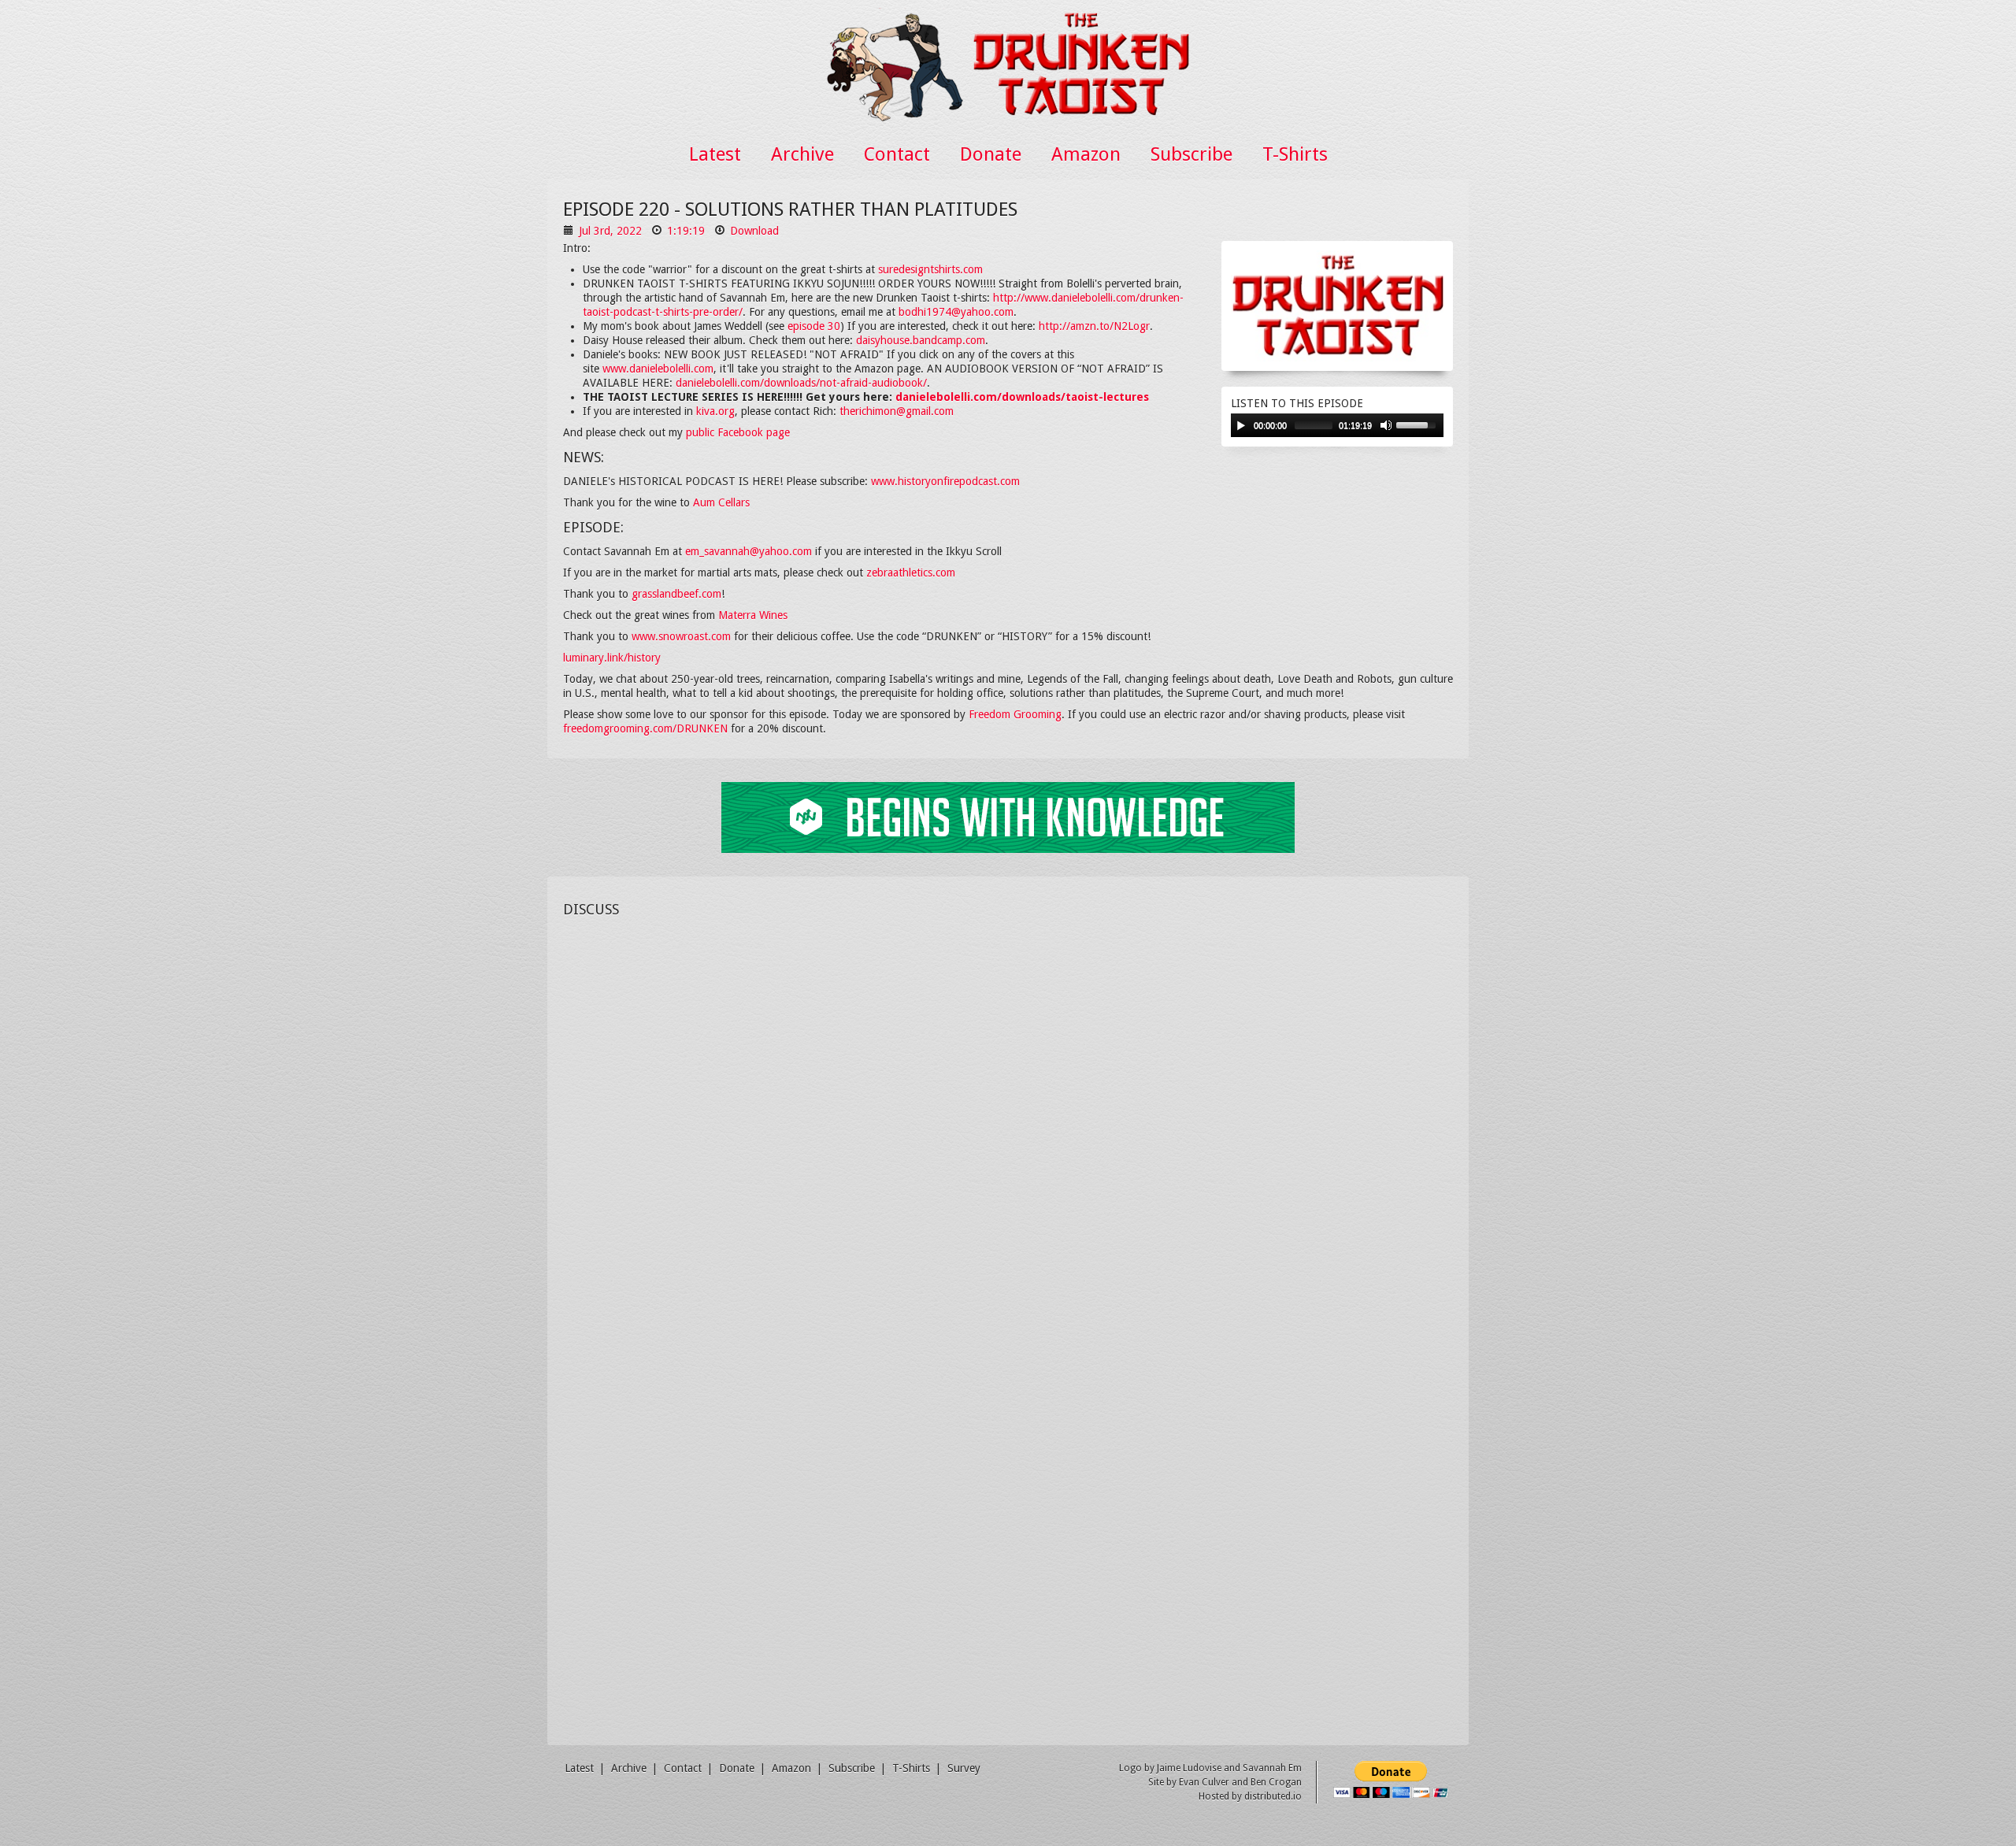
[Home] (1008, 64)
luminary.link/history (612, 658)
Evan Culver (1204, 1782)
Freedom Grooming (1015, 714)
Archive (802, 154)
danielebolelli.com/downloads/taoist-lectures (1022, 397)
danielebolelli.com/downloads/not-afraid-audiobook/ (801, 383)
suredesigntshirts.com (930, 269)
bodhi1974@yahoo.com (956, 312)
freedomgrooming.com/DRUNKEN (645, 728)
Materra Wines (753, 615)
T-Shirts (1295, 154)
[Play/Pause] (1241, 425)
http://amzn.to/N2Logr (1094, 326)
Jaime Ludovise (1189, 1768)
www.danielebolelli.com (658, 369)
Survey (964, 1768)
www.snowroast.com (681, 636)
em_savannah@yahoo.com (749, 551)
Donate (991, 154)
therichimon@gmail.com (897, 411)
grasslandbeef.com (676, 594)
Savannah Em (1272, 1768)
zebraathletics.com (911, 573)
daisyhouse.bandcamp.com (921, 340)
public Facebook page (738, 432)
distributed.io (1273, 1796)
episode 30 (814, 326)
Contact (897, 154)
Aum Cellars (721, 502)
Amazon (1086, 154)
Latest (715, 154)
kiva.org (715, 411)
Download (754, 231)
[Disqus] (1008, 1123)
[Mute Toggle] (1386, 425)
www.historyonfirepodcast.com (945, 481)
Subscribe (1191, 154)
